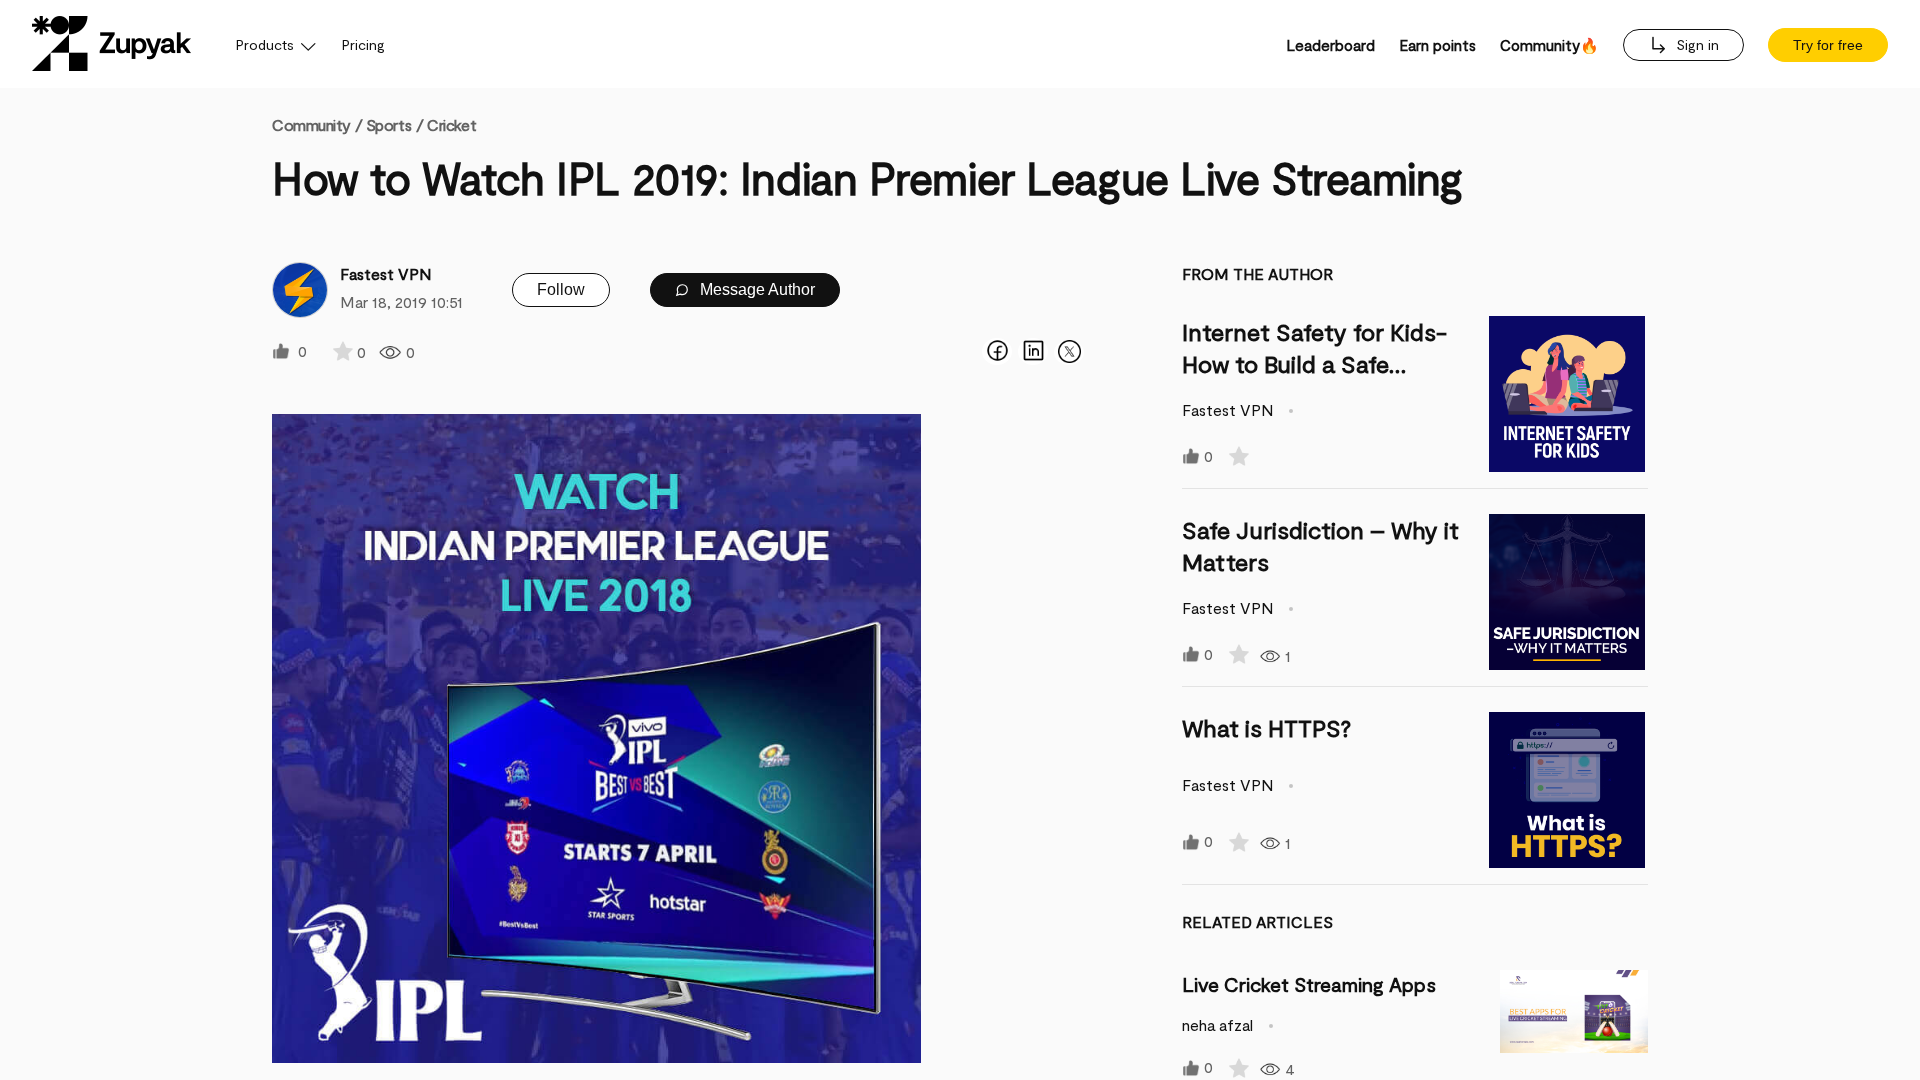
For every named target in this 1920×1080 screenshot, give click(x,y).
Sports (388, 124)
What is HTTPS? (1266, 727)
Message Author (755, 289)
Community (317, 124)
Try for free (1828, 45)
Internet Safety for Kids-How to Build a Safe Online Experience (1314, 363)
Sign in (1695, 44)
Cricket (451, 124)
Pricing (363, 44)
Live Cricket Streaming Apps (1309, 984)
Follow (561, 289)
